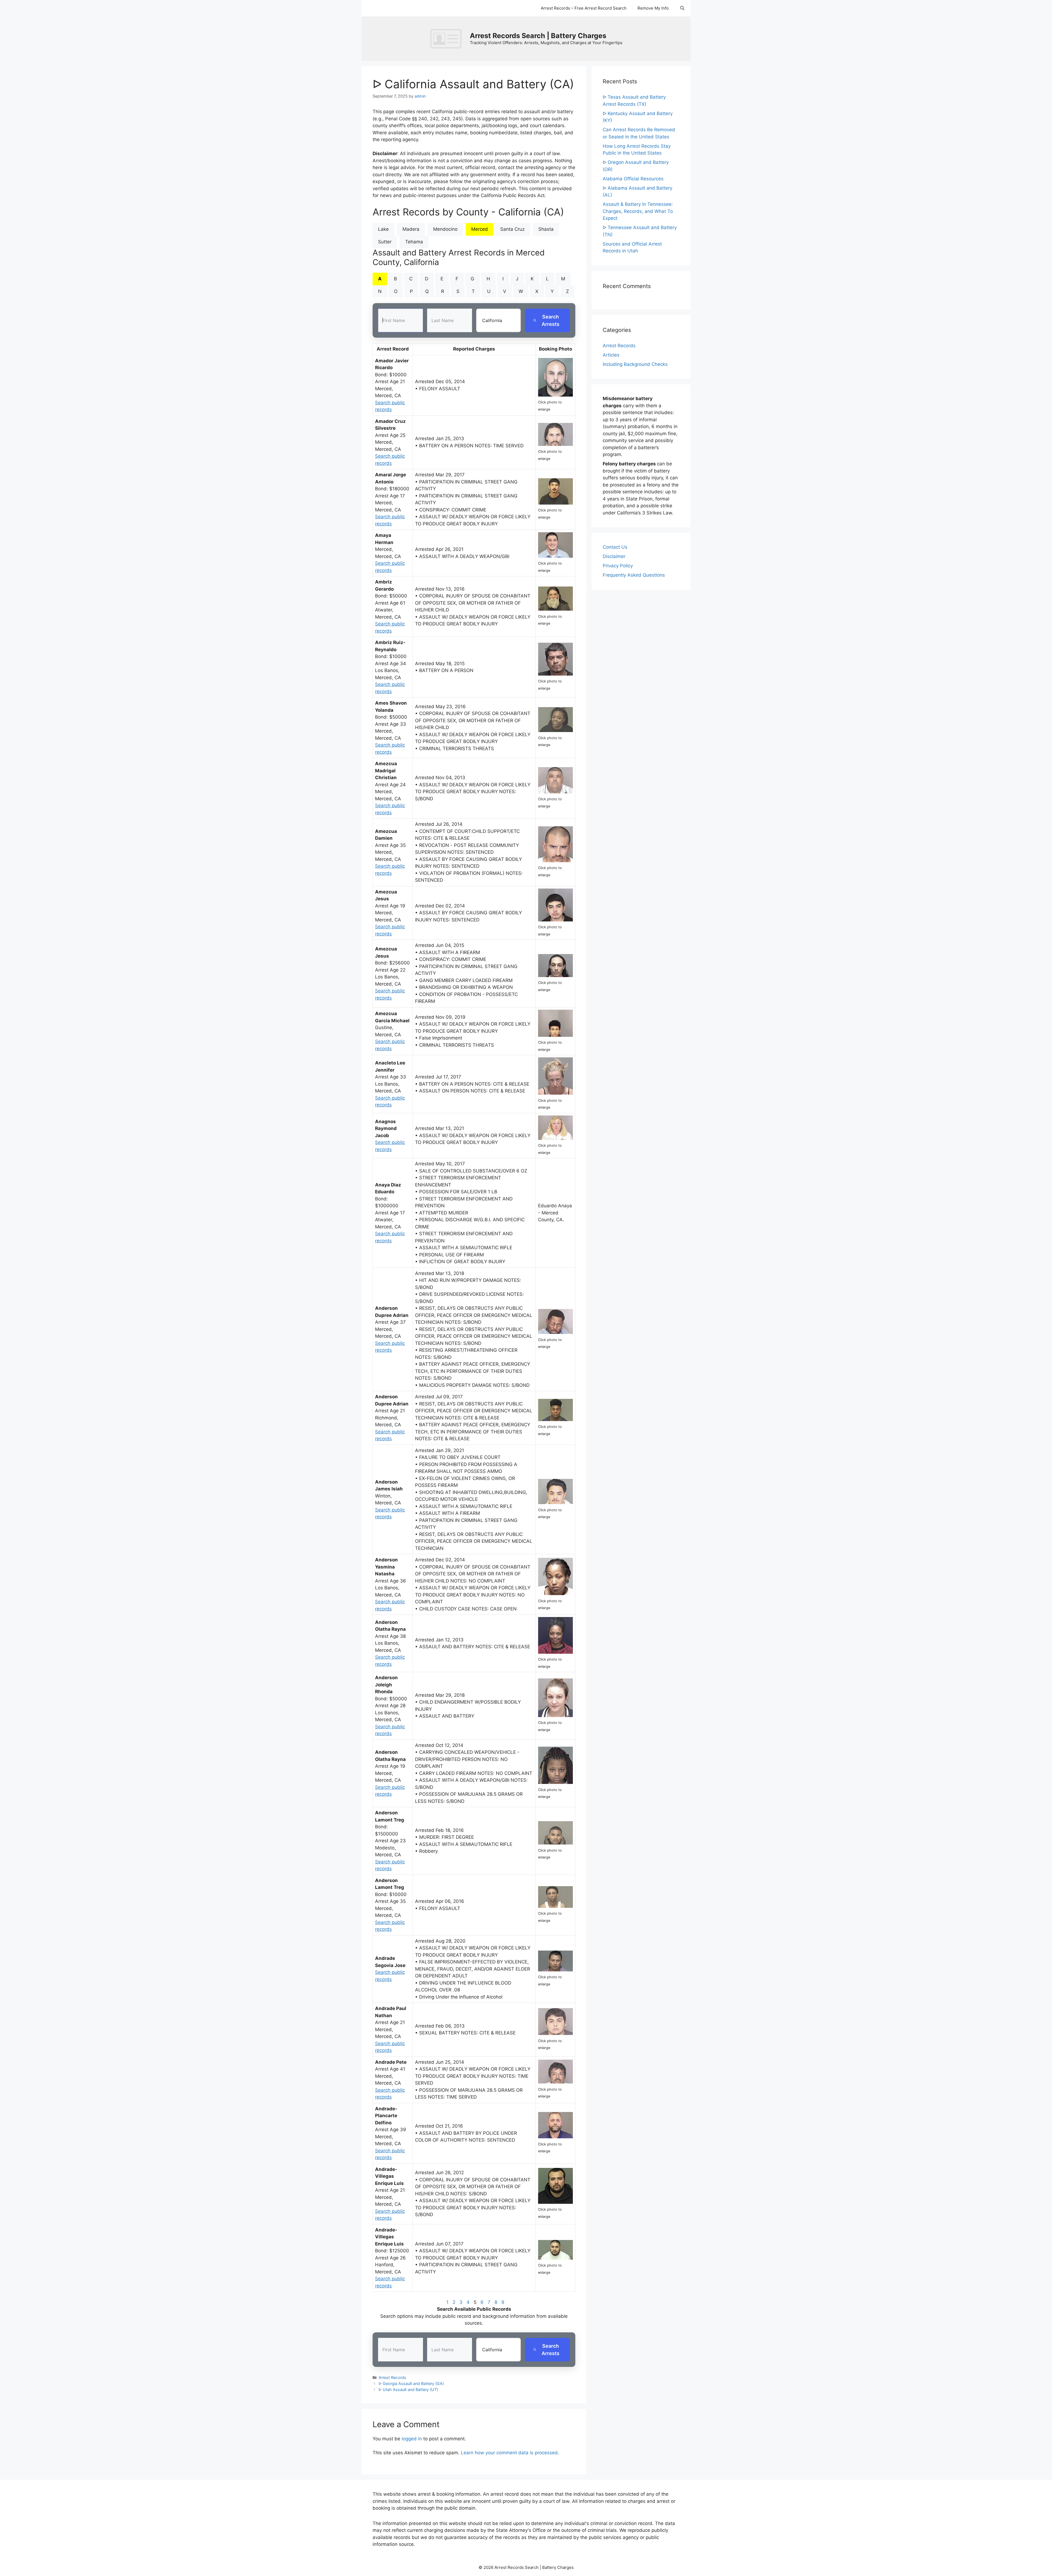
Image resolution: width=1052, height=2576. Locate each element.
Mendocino (445, 229)
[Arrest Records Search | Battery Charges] (447, 38)
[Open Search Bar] (682, 8)
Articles (611, 355)
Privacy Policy (618, 566)
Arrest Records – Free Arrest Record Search (584, 8)
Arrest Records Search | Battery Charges (538, 36)
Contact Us (615, 547)
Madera (411, 229)
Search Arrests (551, 320)
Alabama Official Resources (633, 179)
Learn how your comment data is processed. (510, 2453)
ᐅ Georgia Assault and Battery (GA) (411, 2383)
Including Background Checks (635, 364)
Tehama (414, 242)
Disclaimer (614, 556)
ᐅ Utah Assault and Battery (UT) (408, 2389)
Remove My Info (653, 8)
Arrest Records (392, 2377)
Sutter (385, 242)
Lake (383, 229)
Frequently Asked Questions (634, 575)
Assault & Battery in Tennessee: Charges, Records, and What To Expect (638, 211)
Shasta (546, 229)
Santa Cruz (512, 229)
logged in (412, 2439)
